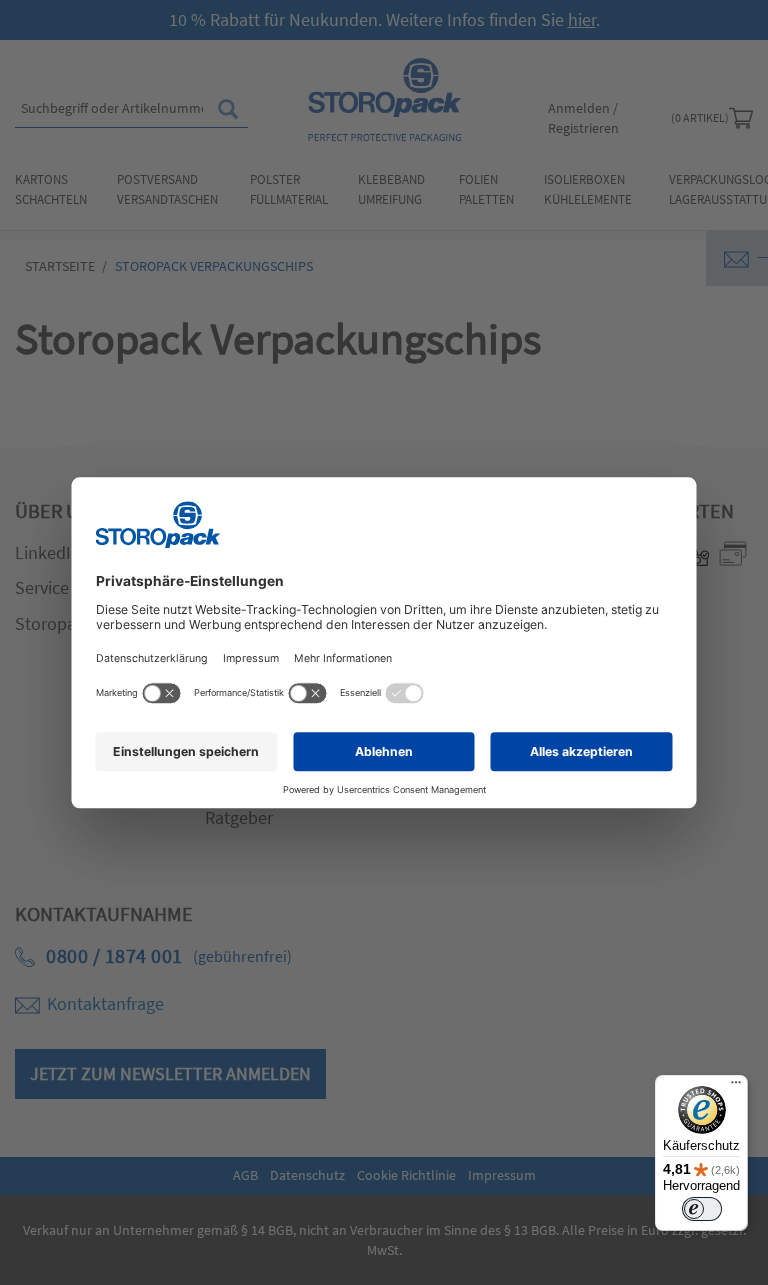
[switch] (702, 1209)
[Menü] (736, 1087)
